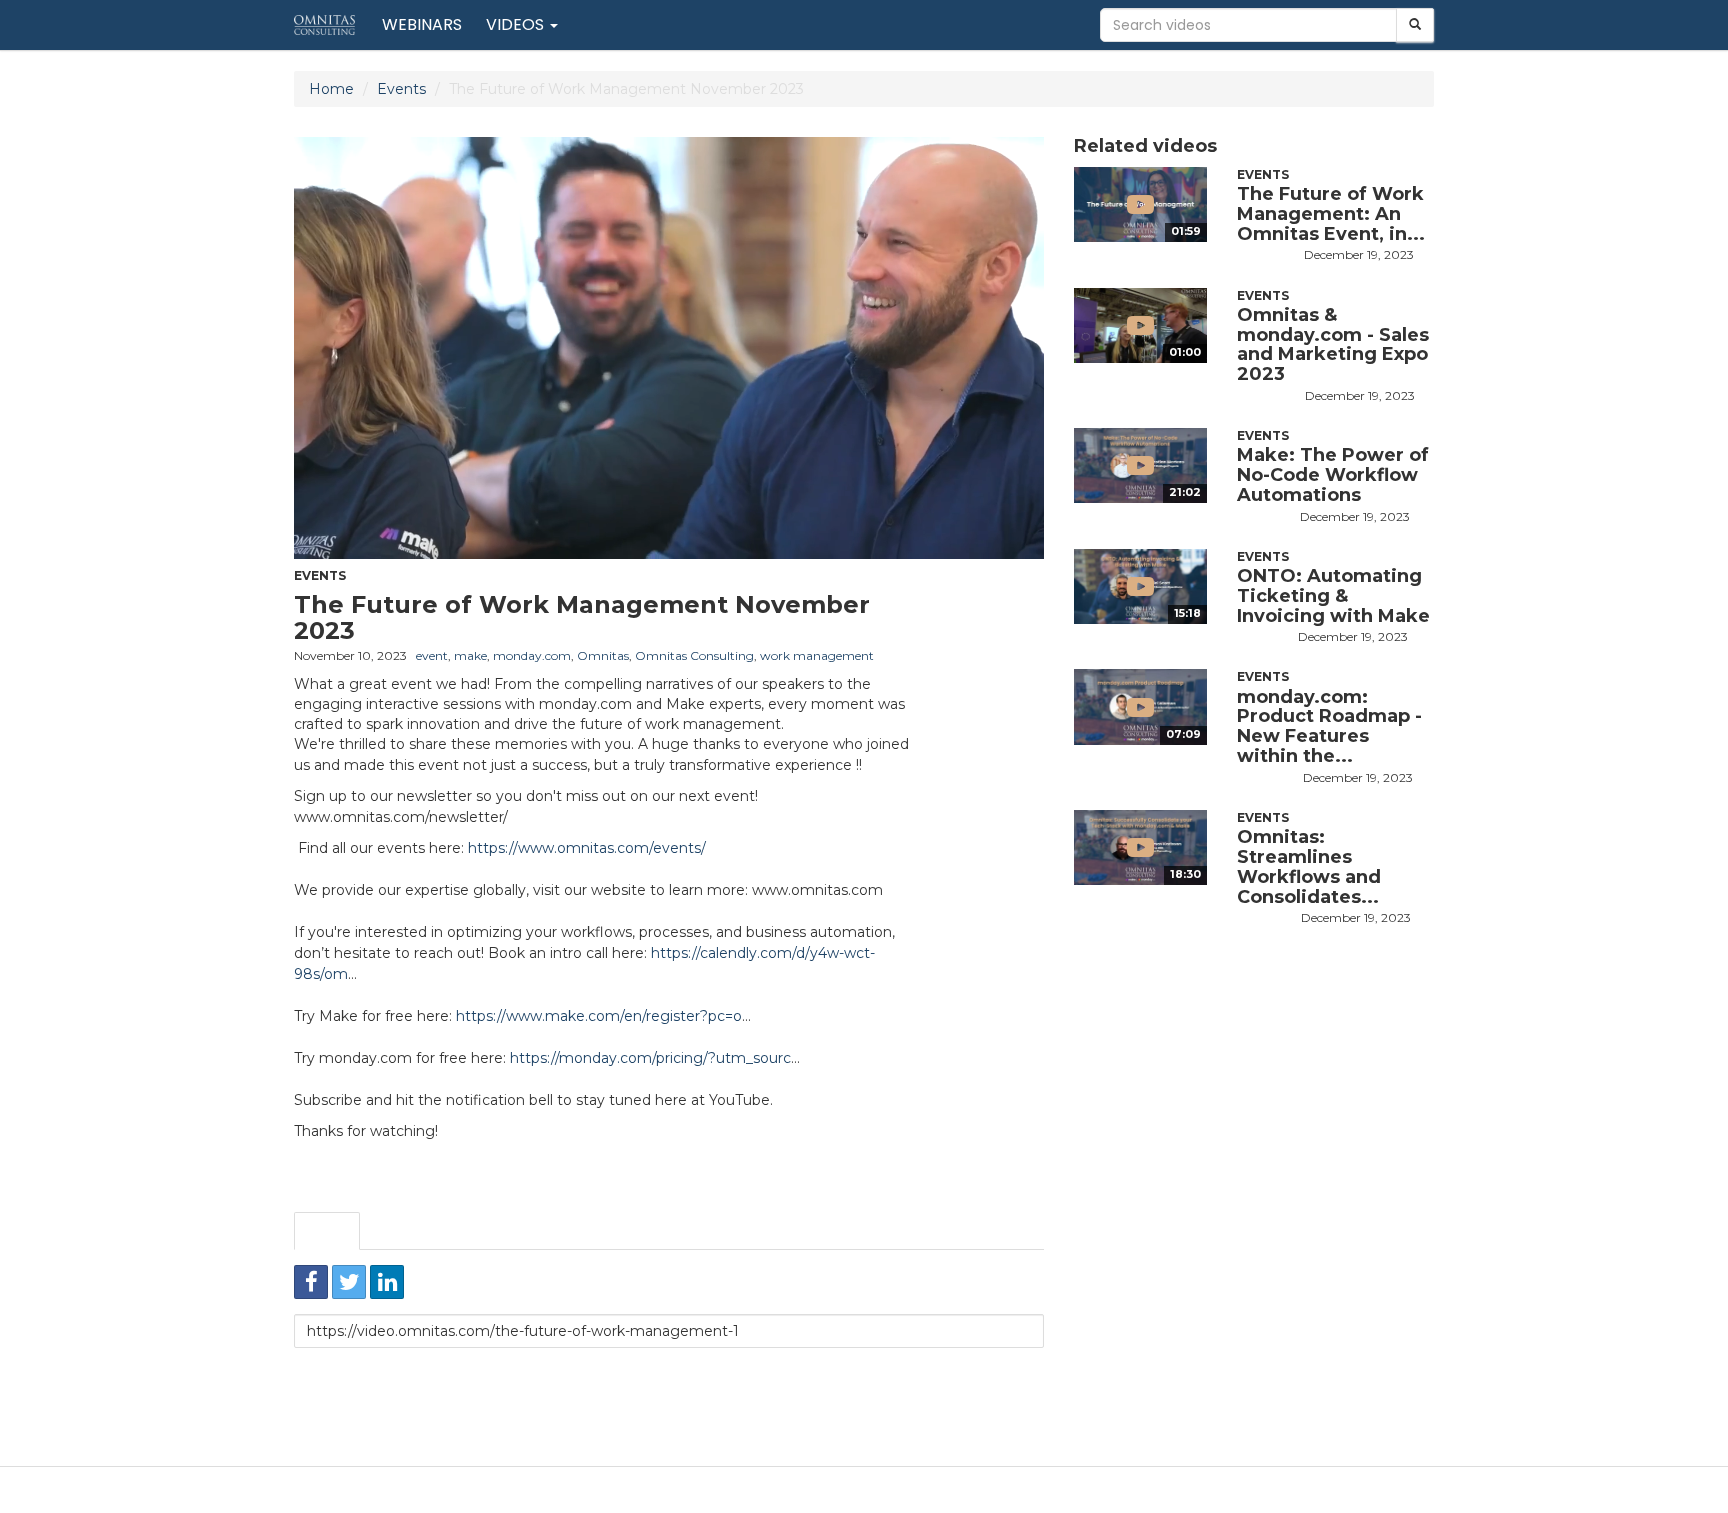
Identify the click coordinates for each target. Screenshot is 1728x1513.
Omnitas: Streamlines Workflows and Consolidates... (1309, 866)
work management (817, 655)
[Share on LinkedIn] (387, 1282)
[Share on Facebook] (311, 1282)
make (470, 655)
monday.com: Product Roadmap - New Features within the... (1329, 726)
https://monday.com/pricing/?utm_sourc (650, 1058)
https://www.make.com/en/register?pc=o (599, 1016)
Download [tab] (486, 1231)
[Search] (1415, 25)
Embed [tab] (399, 1231)
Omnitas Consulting (694, 655)
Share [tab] (327, 1231)
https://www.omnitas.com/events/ (587, 848)
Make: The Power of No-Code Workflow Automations (1333, 475)
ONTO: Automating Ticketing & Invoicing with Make (1333, 596)
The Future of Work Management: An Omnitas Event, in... (1331, 214)
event (432, 655)
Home (331, 89)
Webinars (422, 24)
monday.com (532, 655)
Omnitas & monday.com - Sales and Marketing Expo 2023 (1333, 344)
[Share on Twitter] (349, 1282)
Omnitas (603, 655)
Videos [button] (517, 24)
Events (401, 89)
